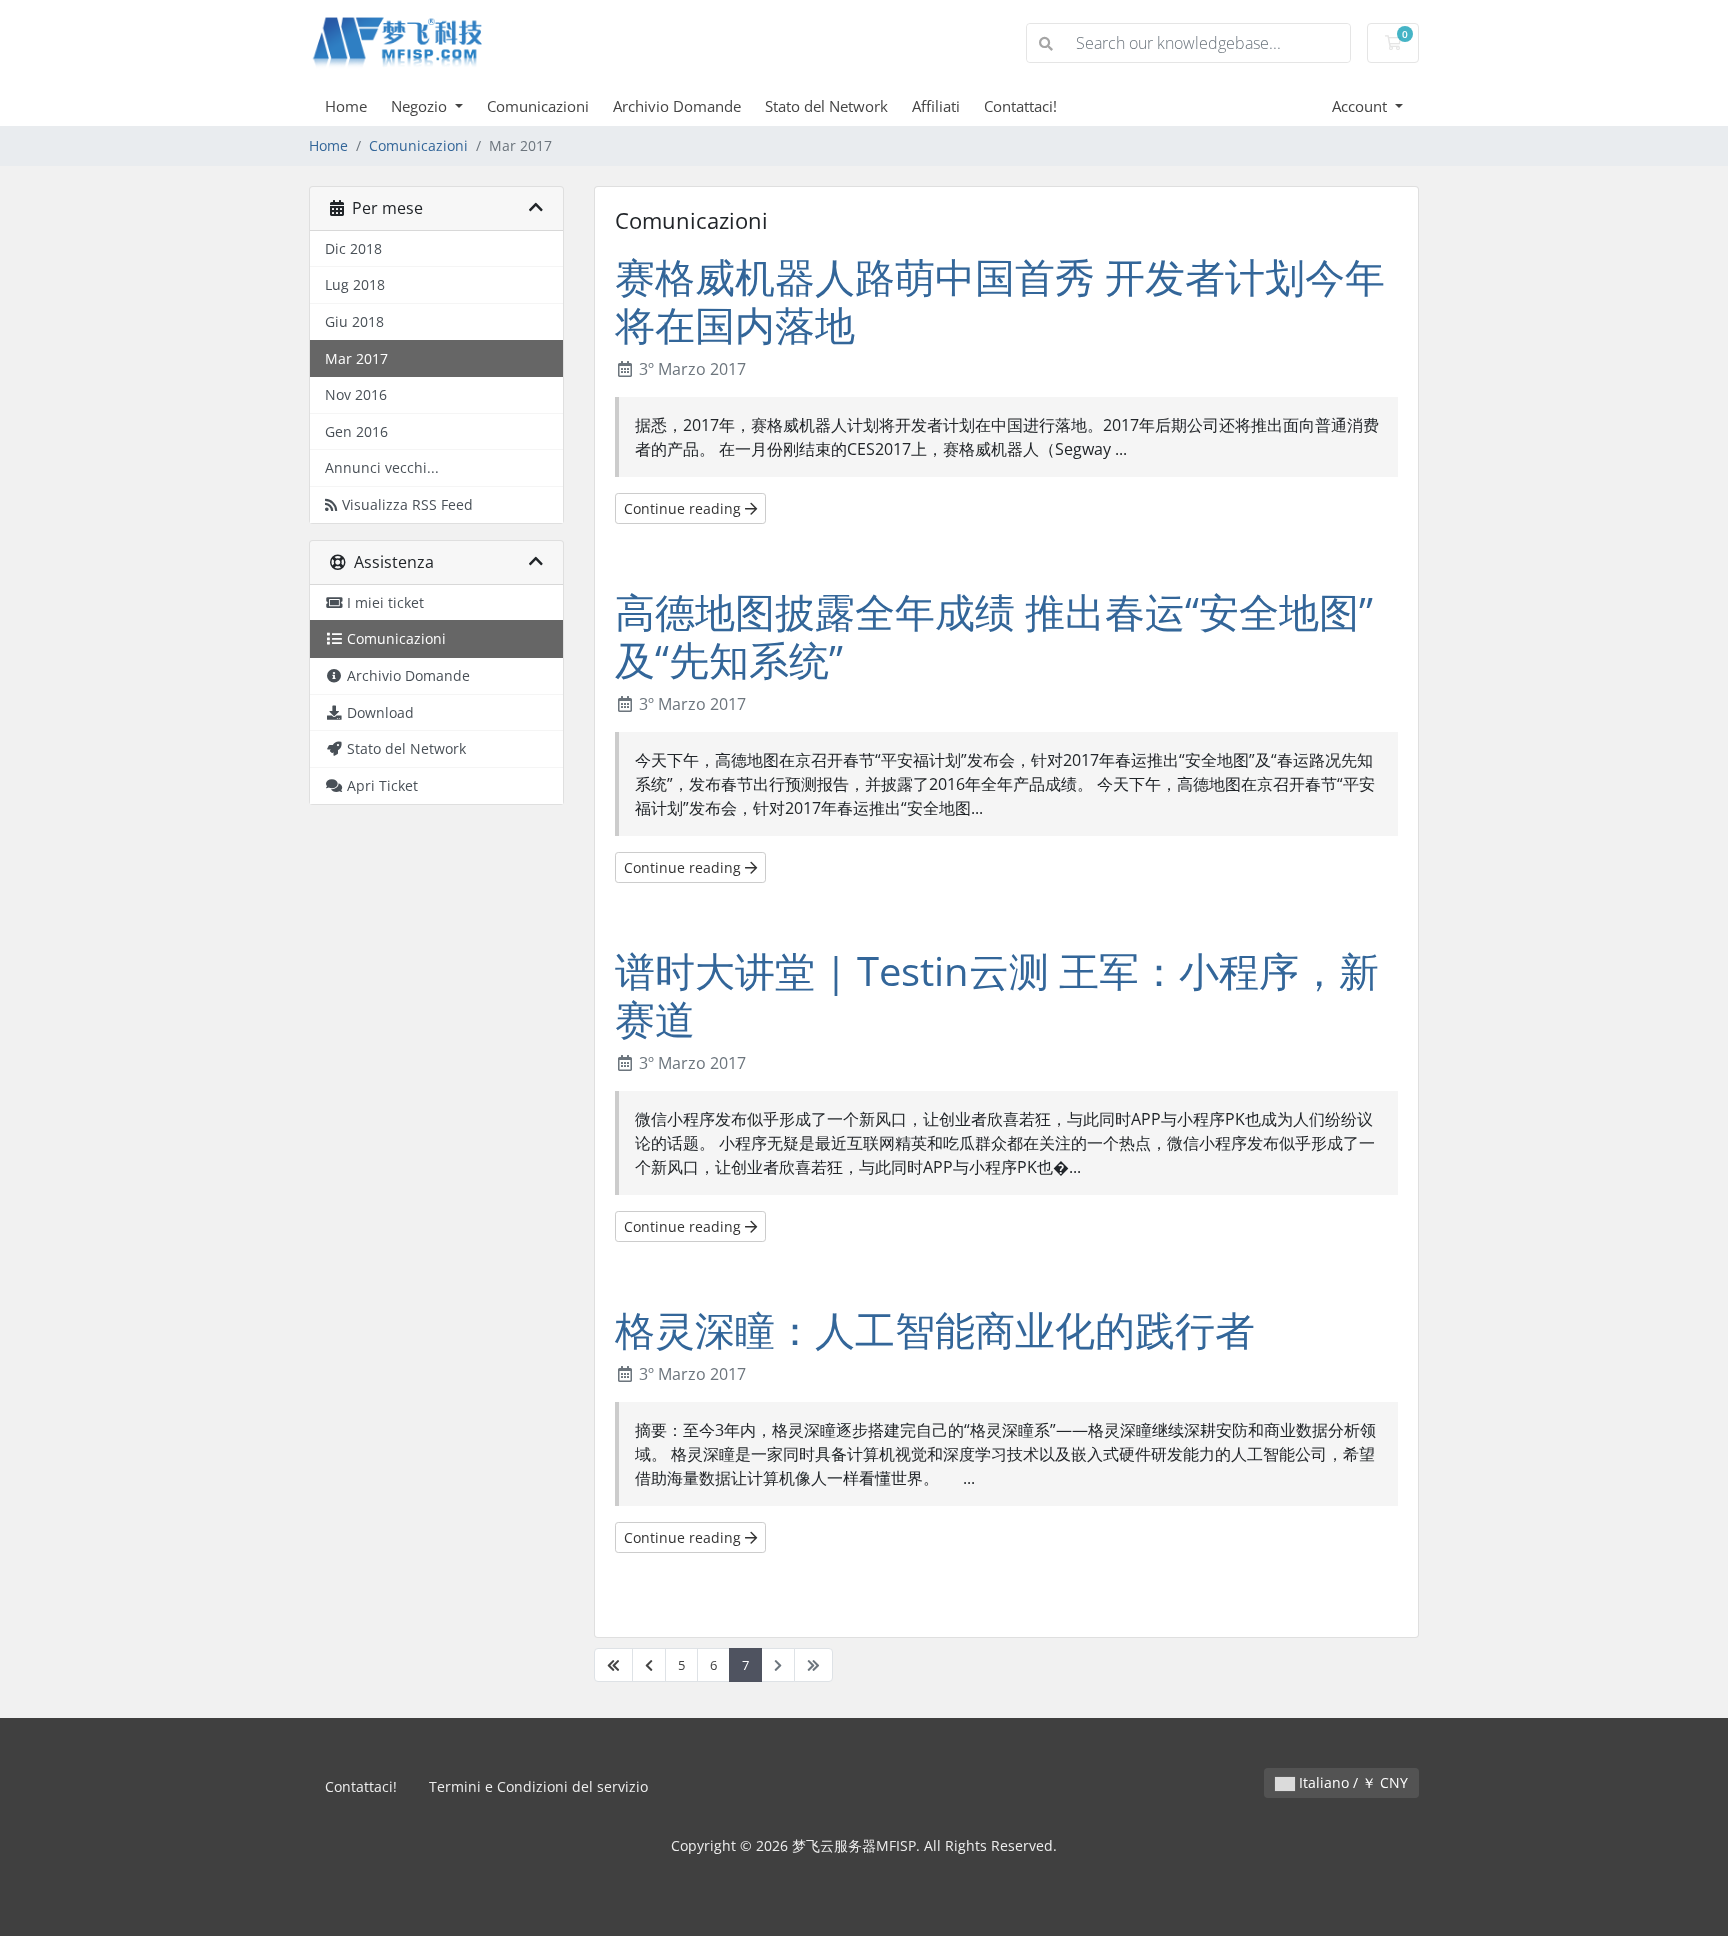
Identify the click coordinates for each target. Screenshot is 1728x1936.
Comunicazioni (538, 106)
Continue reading (684, 508)
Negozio (421, 106)
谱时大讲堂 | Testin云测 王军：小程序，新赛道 (997, 994)
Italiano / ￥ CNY (1351, 1782)
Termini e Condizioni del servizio (538, 1786)
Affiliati (936, 106)
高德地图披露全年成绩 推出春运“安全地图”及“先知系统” (994, 635)
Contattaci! (1020, 106)
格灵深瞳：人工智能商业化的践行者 (935, 1329)
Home (346, 106)
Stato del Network (826, 106)
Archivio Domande (677, 106)
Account (1361, 106)
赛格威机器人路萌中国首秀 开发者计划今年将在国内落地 (1000, 300)
